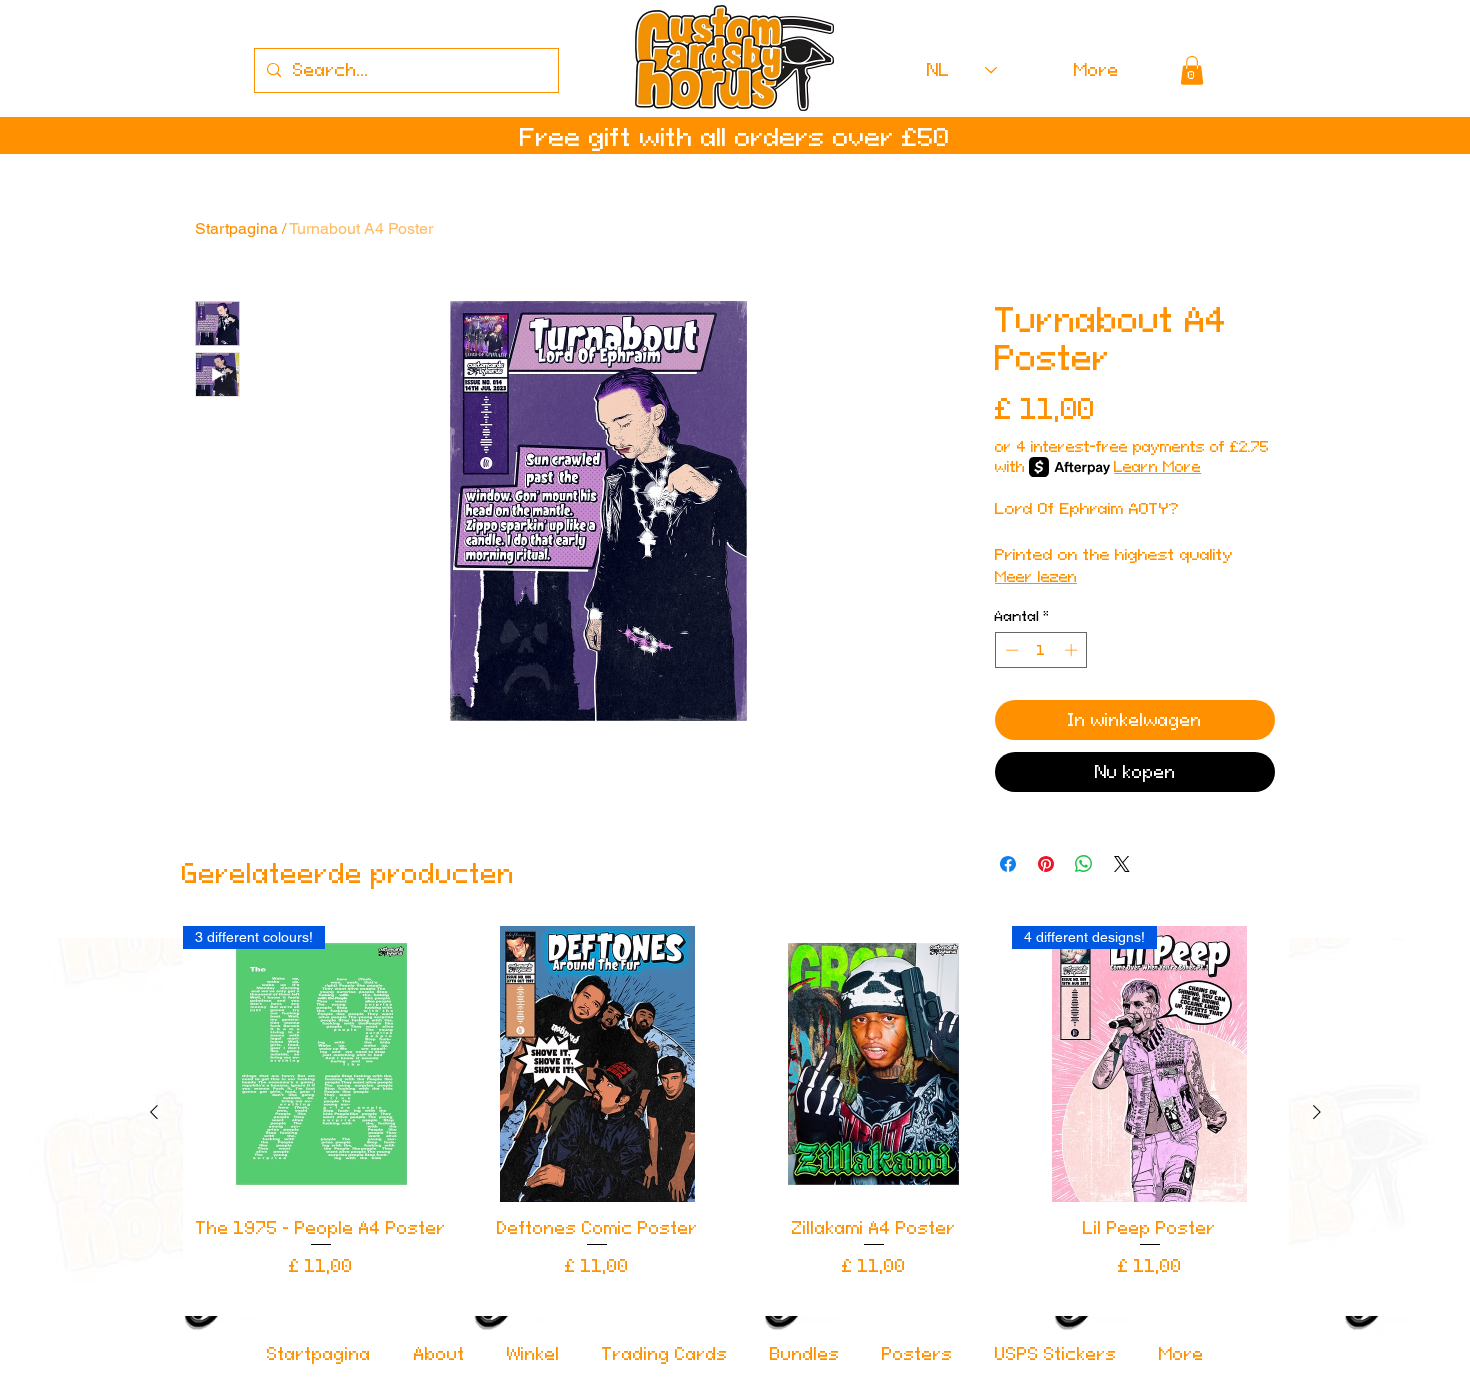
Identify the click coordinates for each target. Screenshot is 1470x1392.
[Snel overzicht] (597, 1064)
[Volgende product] (1317, 1112)
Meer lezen (1036, 576)
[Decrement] (1010, 650)
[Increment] (1073, 650)
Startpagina (236, 228)
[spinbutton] (1041, 650)
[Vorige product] (154, 1112)
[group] (735, 1112)
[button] (1192, 70)
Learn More (1157, 466)
